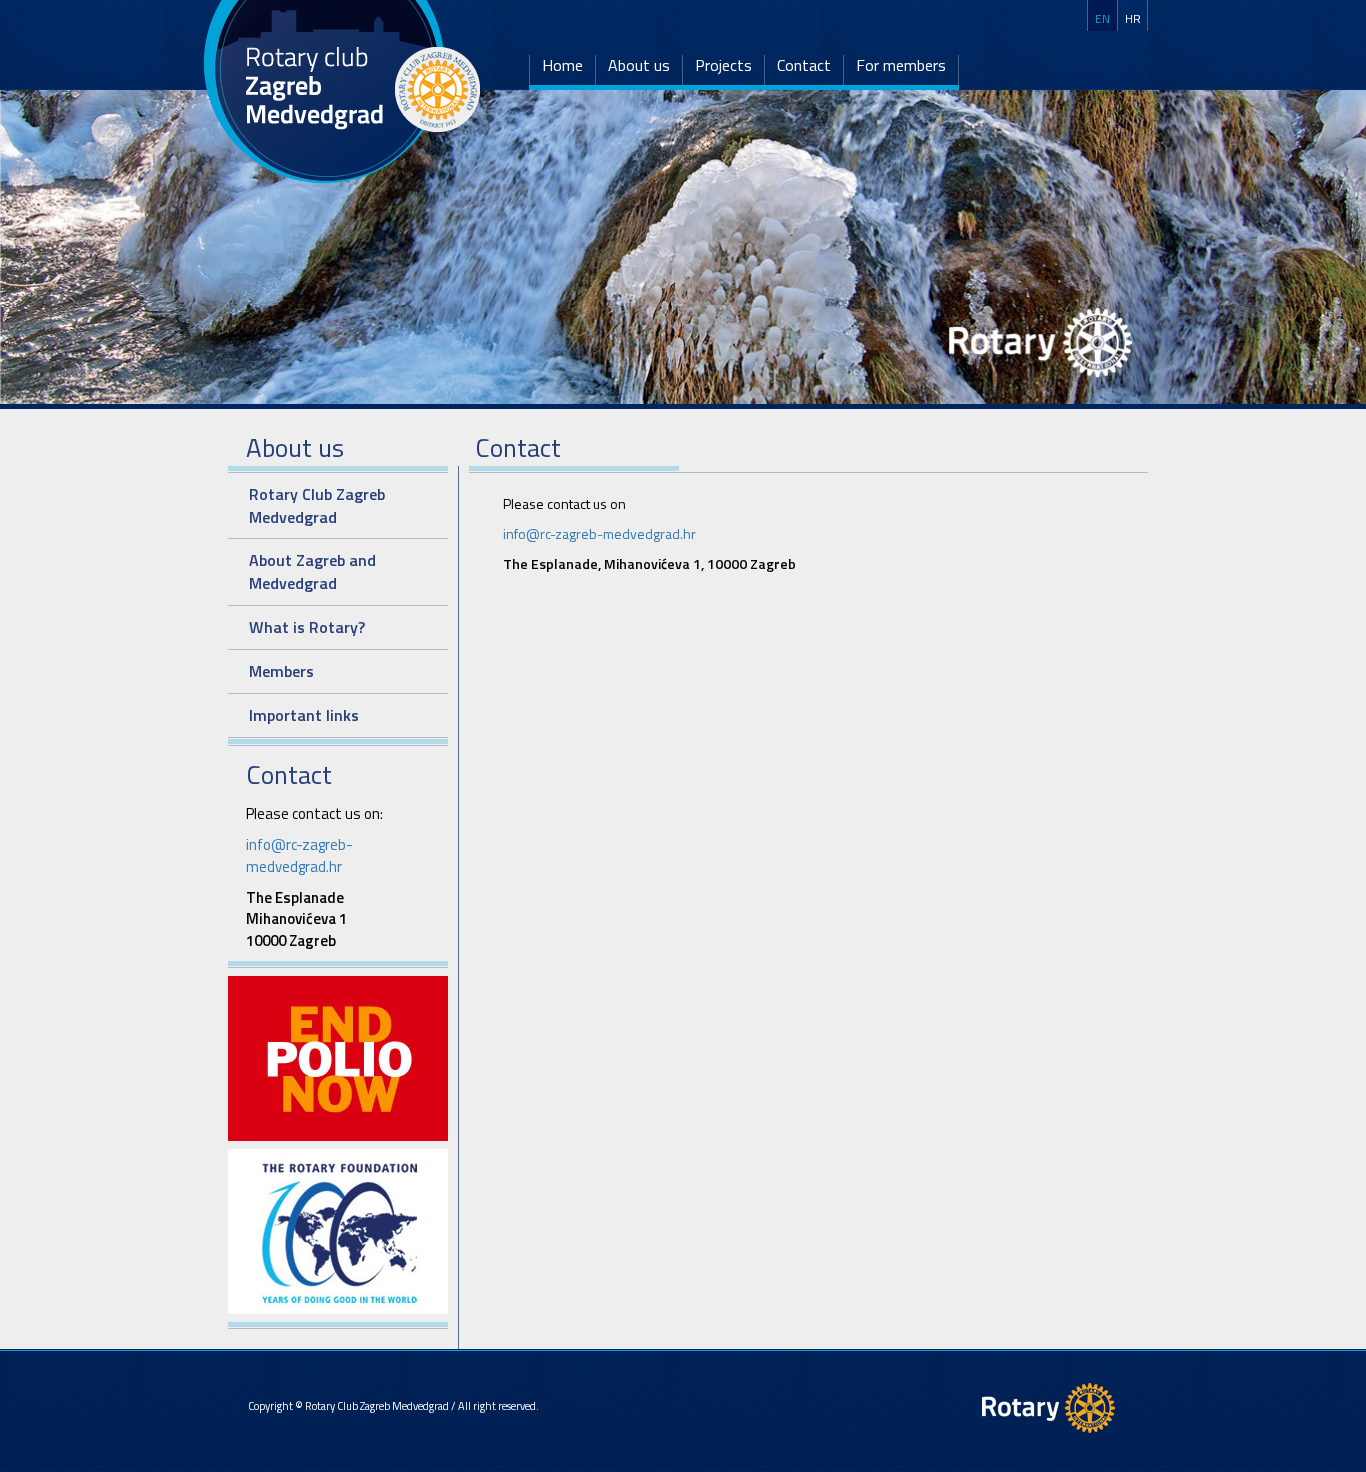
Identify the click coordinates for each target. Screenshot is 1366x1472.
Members (281, 671)
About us (639, 66)
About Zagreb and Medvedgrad (312, 571)
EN (1102, 18)
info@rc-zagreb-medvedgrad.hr (299, 855)
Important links (304, 715)
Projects (723, 66)
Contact (804, 66)
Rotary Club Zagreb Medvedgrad (317, 505)
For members (901, 66)
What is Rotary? (307, 627)
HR (1133, 18)
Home (562, 66)
